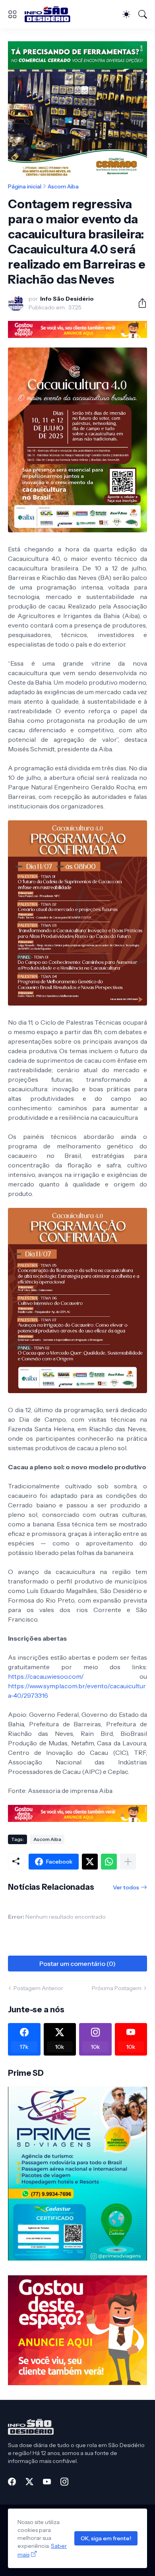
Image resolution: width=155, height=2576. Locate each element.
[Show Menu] (12, 14)
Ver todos (126, 1887)
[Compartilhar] (139, 303)
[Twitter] (90, 1862)
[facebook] (12, 2482)
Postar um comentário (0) (77, 1964)
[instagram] (64, 2482)
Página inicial (25, 186)
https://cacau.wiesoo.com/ (46, 1676)
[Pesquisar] (143, 14)
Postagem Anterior (38, 1988)
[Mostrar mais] (128, 1862)
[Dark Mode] (126, 14)
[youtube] (47, 2482)
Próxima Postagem (117, 1988)
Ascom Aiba (63, 186)
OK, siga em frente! (106, 2538)
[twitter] (29, 2482)
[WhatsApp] (109, 1862)
